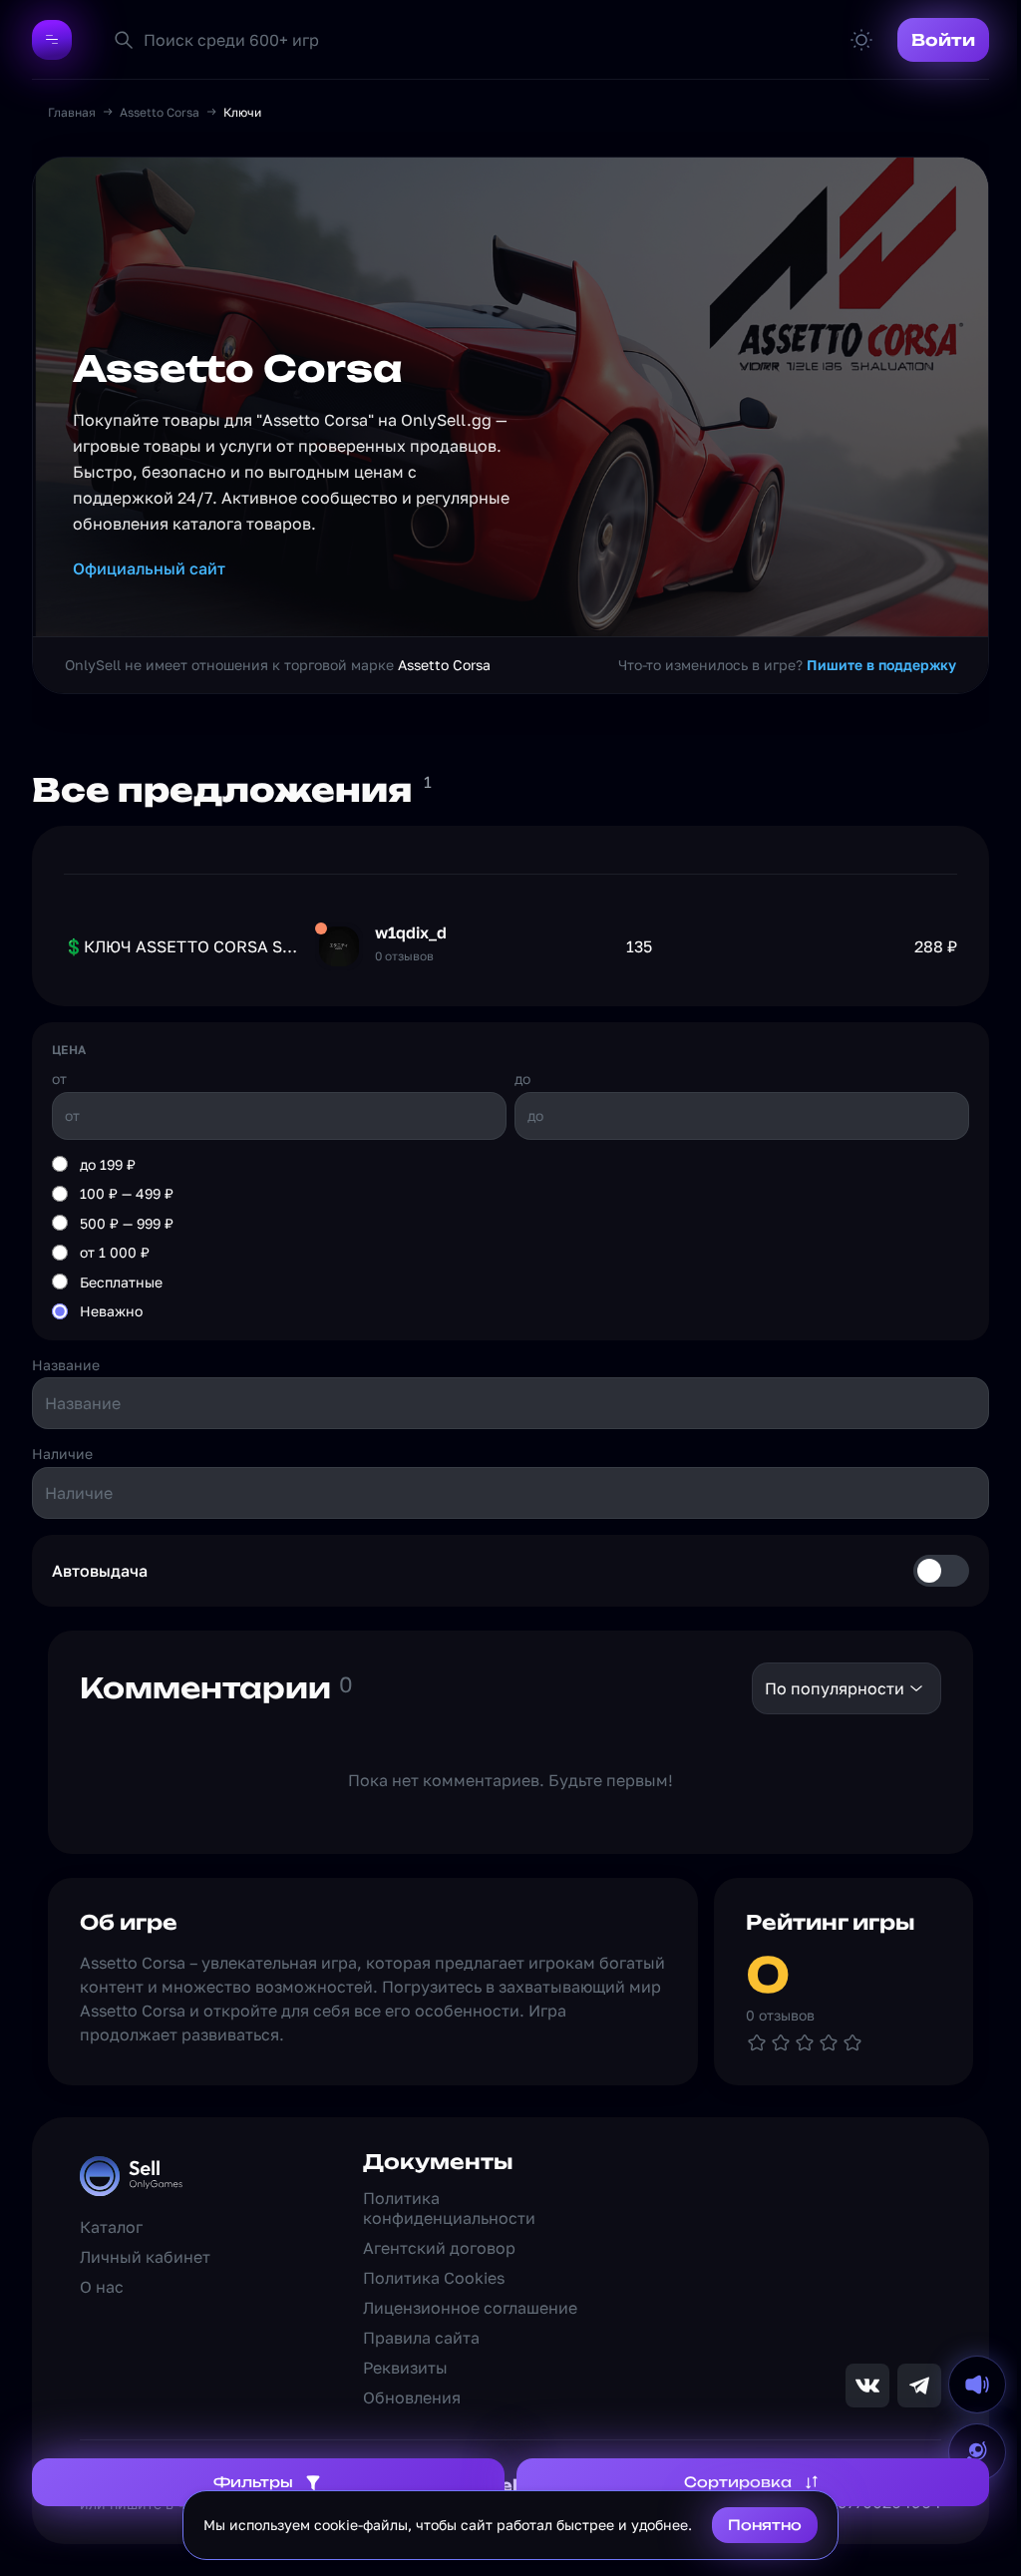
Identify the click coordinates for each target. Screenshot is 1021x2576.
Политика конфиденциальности (449, 2208)
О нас (102, 2287)
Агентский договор (439, 2248)
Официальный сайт (149, 568)
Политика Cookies (434, 2278)
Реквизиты (405, 2368)
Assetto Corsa (160, 112)
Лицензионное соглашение (470, 2308)
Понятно (765, 2525)
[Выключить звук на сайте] (977, 2385)
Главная (72, 112)
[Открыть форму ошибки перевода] (977, 2452)
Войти (943, 40)
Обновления (412, 2397)
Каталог (111, 2227)
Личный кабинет (145, 2257)
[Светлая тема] (861, 40)
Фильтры (253, 2482)
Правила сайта (421, 2338)
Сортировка (738, 2482)
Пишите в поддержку (881, 665)
